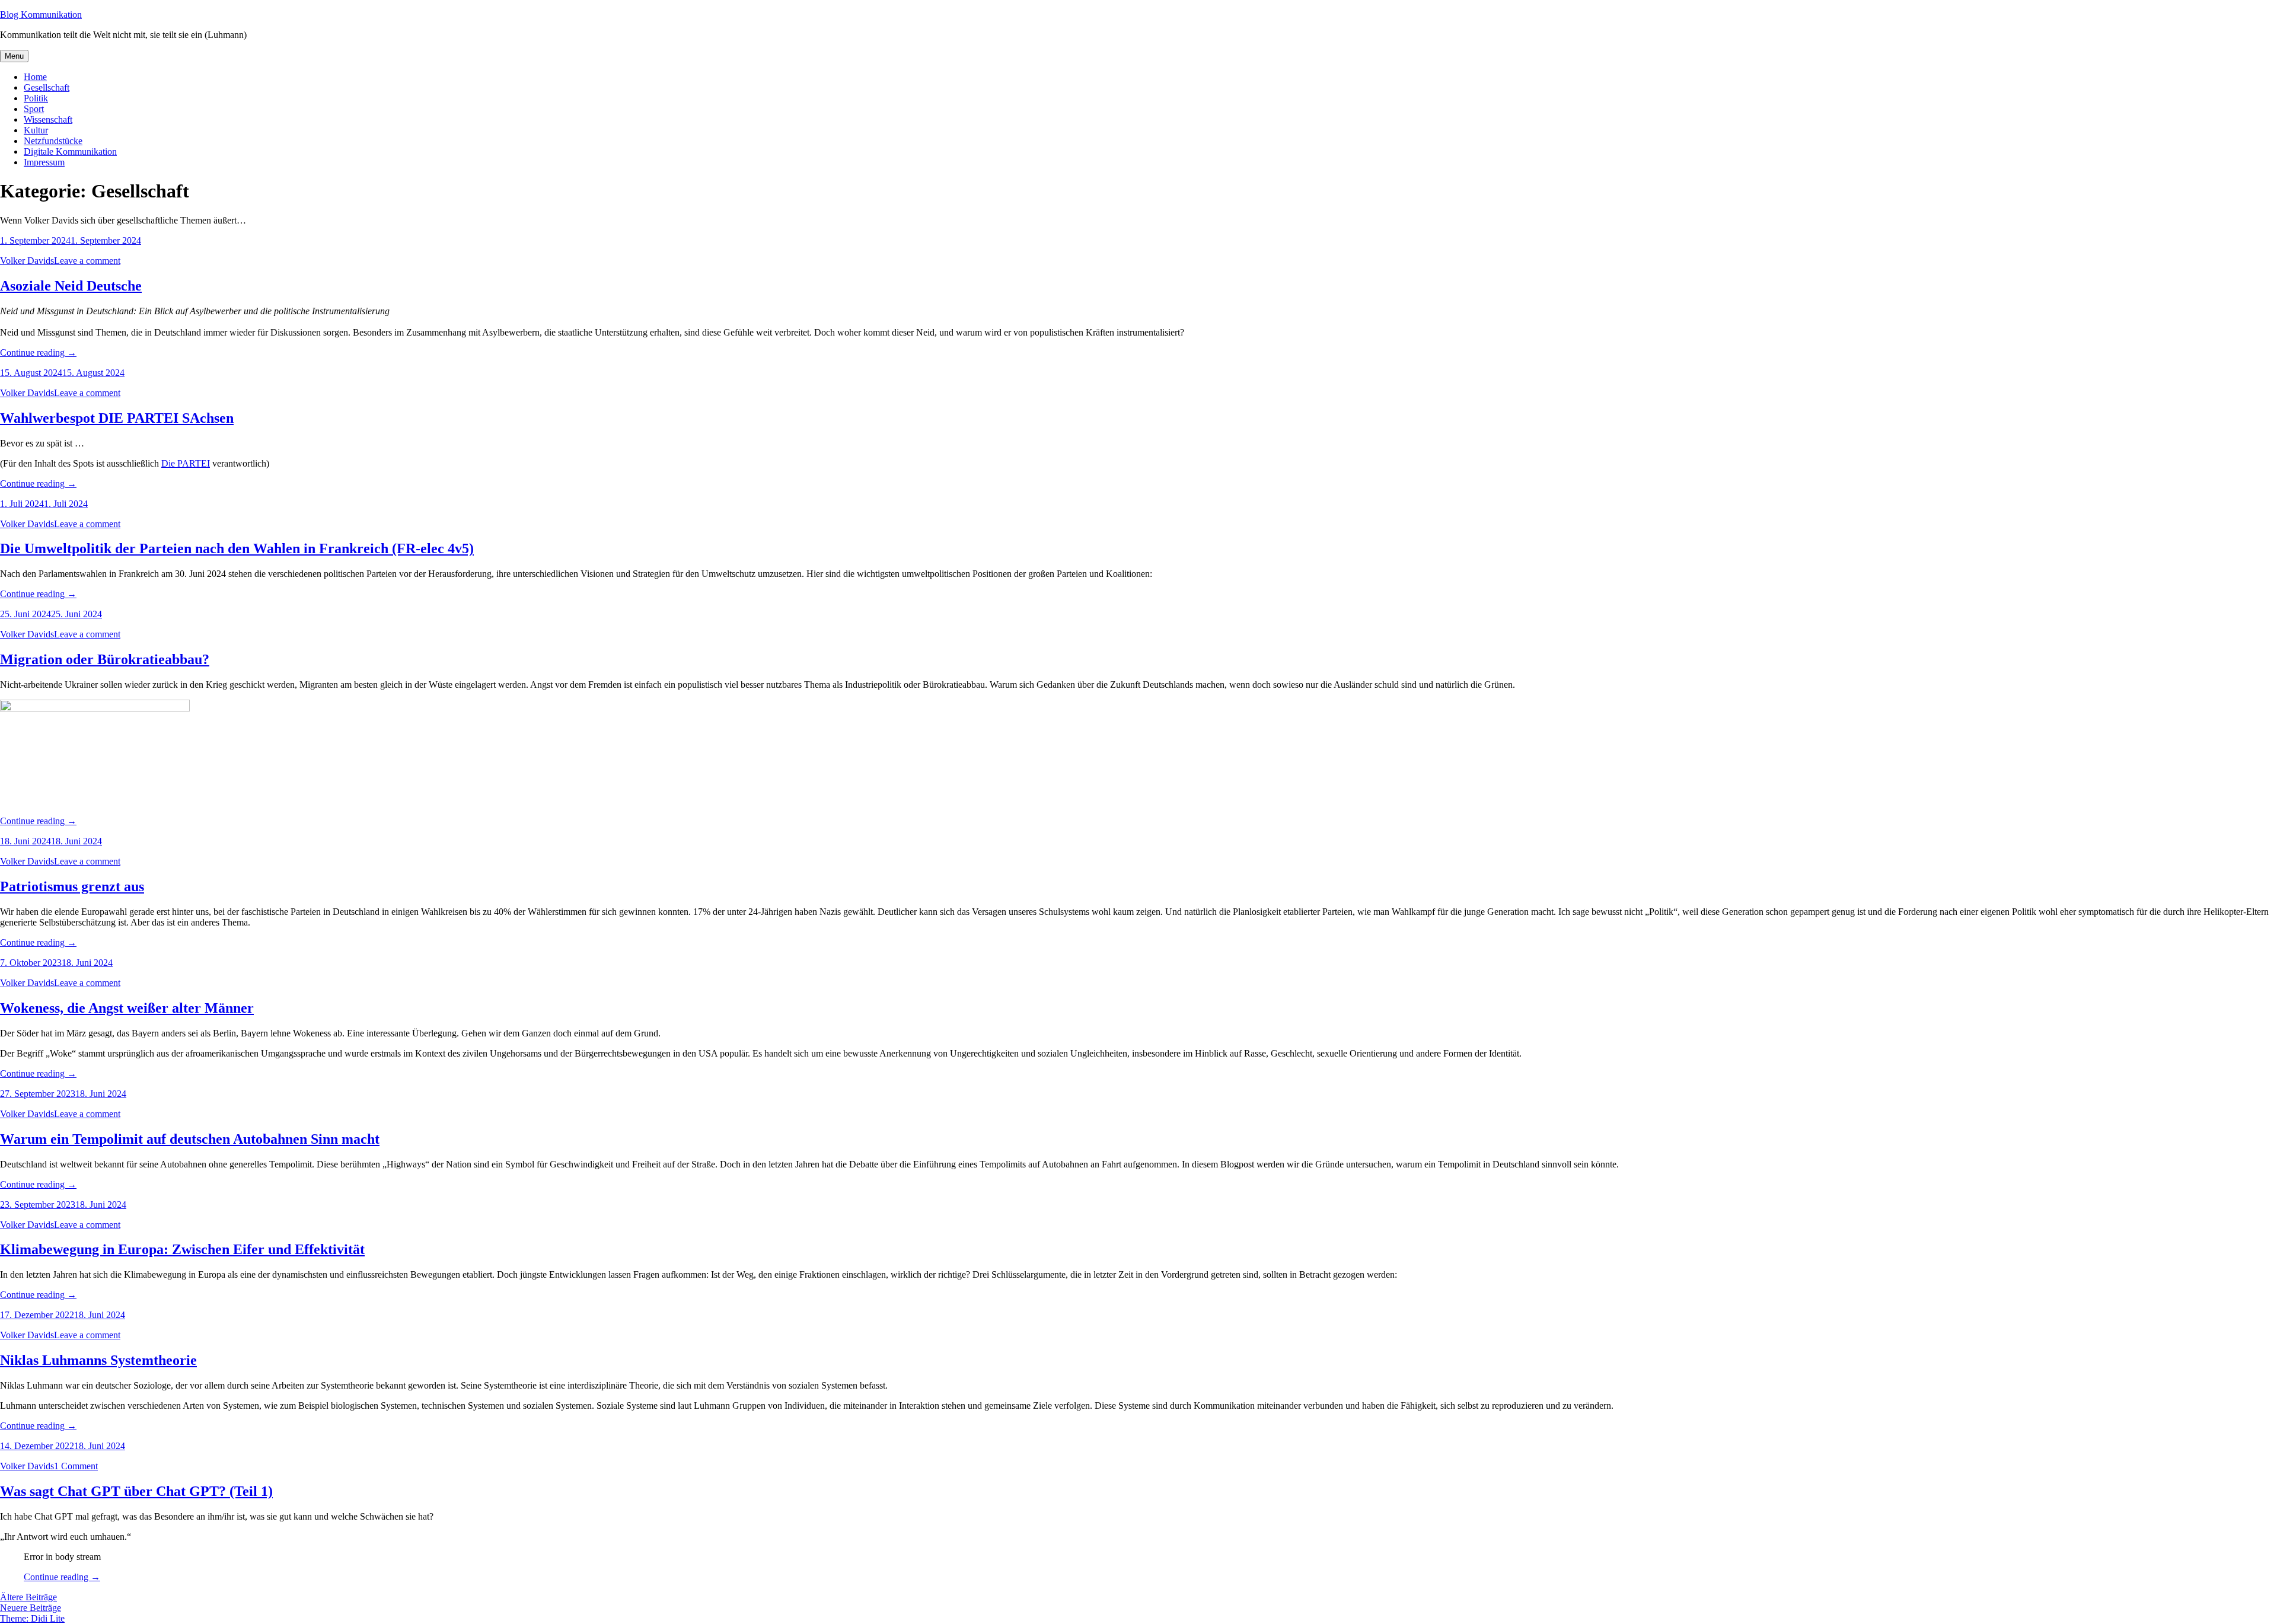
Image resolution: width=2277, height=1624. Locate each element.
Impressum (44, 162)
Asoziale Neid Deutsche (71, 286)
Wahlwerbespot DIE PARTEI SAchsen (117, 418)
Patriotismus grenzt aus (72, 886)
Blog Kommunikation (41, 15)
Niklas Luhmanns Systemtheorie (98, 1360)
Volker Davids (27, 261)
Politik (36, 98)
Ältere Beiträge (28, 1597)
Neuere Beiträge (31, 1608)
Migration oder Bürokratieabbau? (105, 659)
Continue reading (38, 352)
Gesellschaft (47, 87)
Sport (34, 109)
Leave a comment (87, 261)
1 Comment (76, 1466)
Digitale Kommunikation (70, 151)
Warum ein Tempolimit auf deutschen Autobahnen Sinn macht (190, 1139)
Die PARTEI (186, 463)
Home (35, 77)
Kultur (36, 130)
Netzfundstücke (53, 141)
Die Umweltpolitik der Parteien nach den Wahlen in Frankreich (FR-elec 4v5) (237, 548)
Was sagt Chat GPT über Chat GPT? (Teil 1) (136, 1491)
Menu (14, 56)
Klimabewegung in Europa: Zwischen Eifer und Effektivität (182, 1249)
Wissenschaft (48, 119)
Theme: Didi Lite (32, 1618)
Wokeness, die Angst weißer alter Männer (127, 1008)
